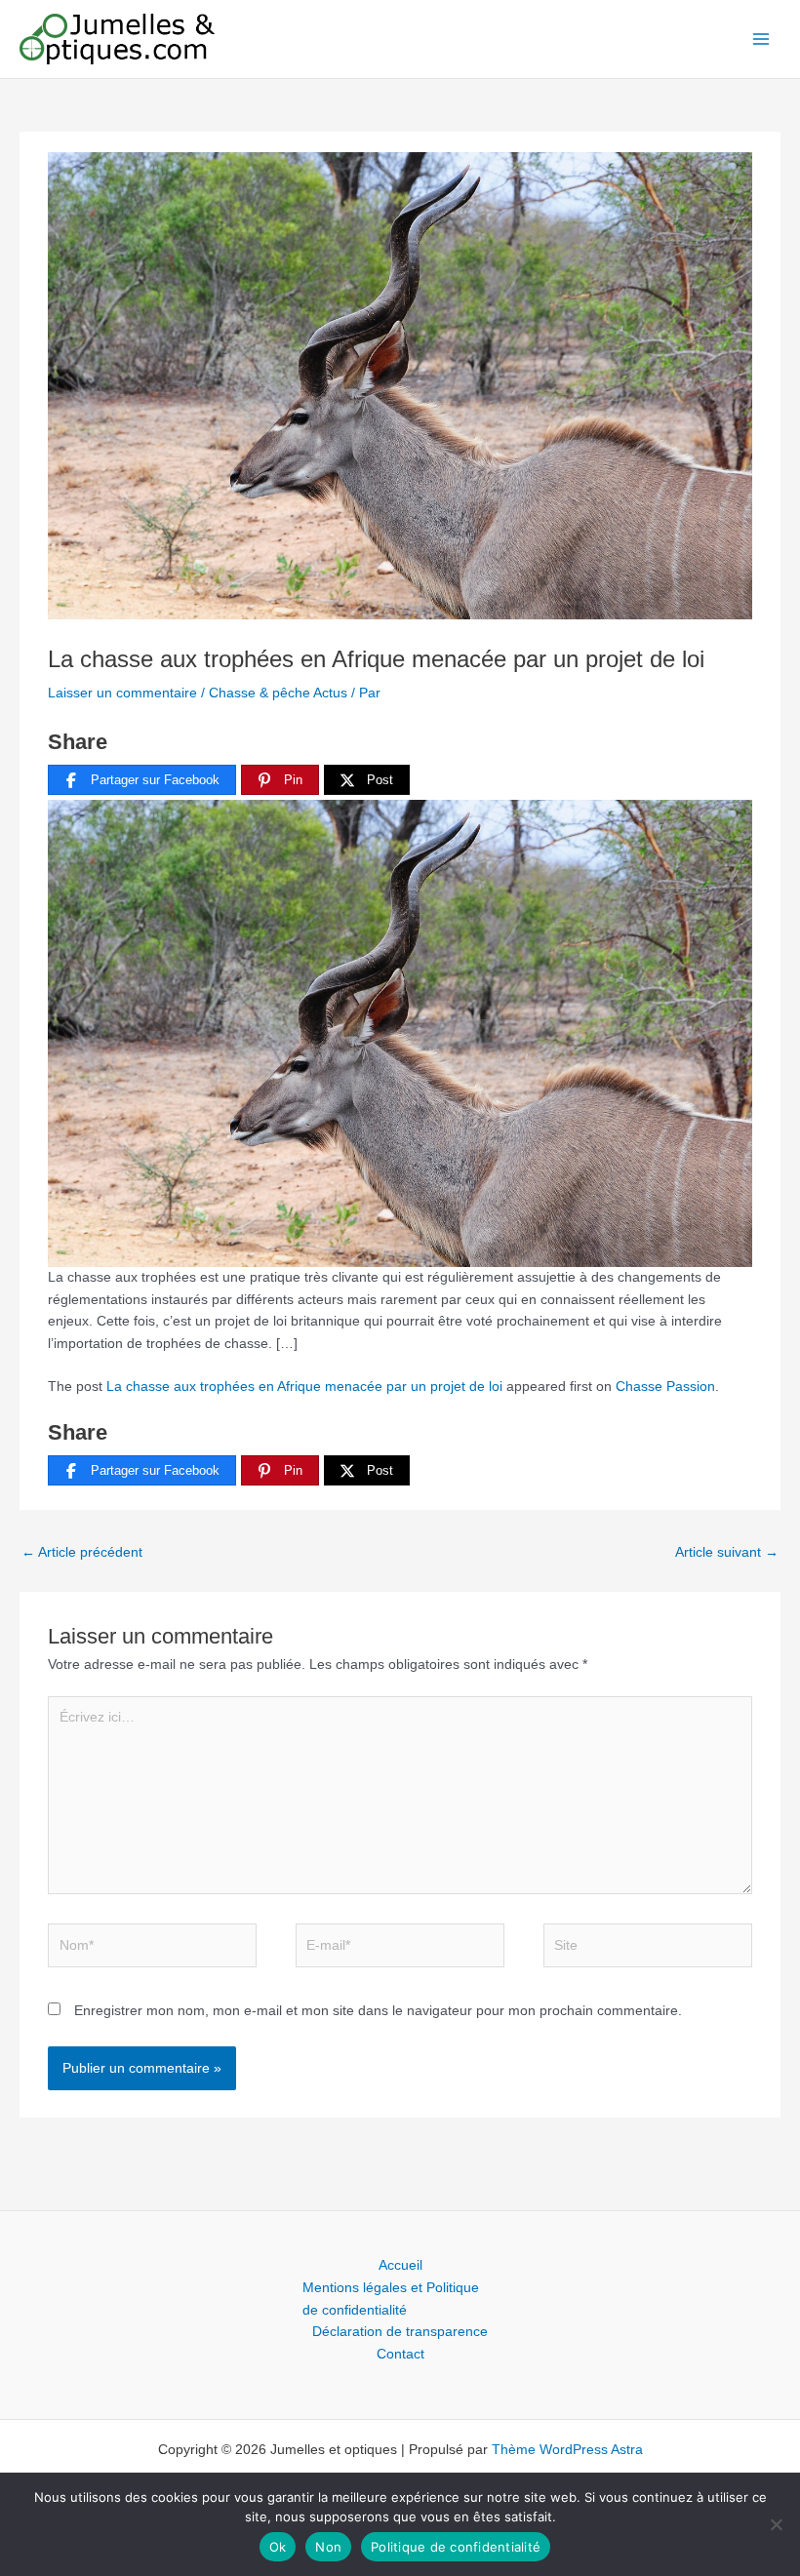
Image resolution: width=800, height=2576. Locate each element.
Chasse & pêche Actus (278, 693)
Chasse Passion (665, 1387)
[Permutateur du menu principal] (761, 40)
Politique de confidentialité (456, 2547)
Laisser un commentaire (122, 693)
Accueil (400, 2265)
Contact (400, 2354)
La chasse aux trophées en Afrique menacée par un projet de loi (304, 1387)
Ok (278, 2547)
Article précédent (82, 1552)
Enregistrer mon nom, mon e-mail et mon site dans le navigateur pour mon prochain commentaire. (378, 2011)
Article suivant (727, 1552)
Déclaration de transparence (400, 2332)
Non (328, 2547)
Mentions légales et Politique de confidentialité (391, 2299)
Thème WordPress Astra (567, 2450)
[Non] (776, 2524)
